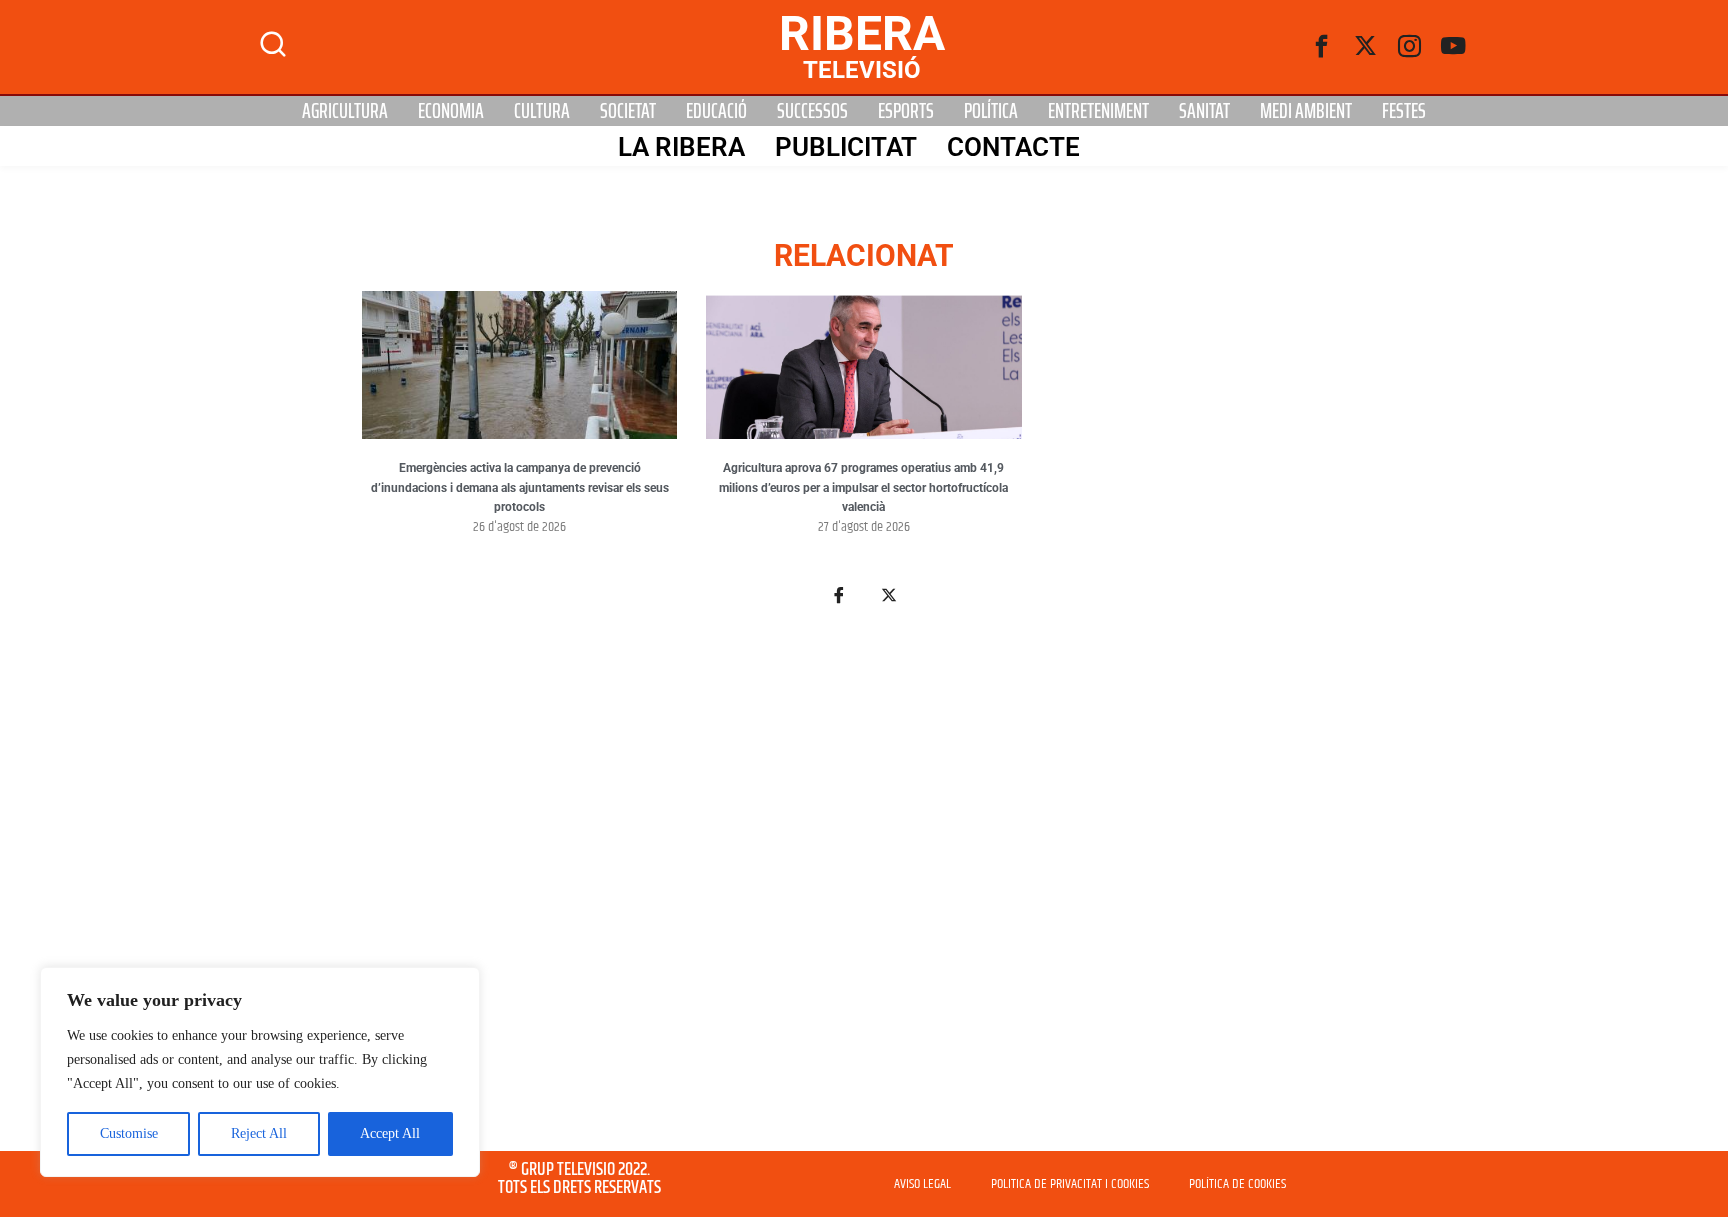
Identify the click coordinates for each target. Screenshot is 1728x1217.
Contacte (1013, 147)
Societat (628, 111)
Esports (906, 111)
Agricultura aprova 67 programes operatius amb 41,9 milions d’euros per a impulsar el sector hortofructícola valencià (863, 487)
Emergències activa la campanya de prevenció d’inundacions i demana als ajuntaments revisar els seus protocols (520, 487)
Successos (812, 111)
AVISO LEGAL (922, 1184)
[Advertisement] (864, 890)
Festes (1404, 111)
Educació (716, 111)
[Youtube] (1454, 47)
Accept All (390, 1133)
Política (991, 111)
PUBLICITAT (846, 147)
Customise (129, 1133)
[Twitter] (1366, 47)
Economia (451, 111)
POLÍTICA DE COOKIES (1237, 1184)
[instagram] (1410, 47)
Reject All (259, 1133)
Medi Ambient (1306, 111)
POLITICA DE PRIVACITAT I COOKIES (1070, 1184)
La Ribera (681, 147)
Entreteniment (1098, 111)
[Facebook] (1322, 47)
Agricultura (345, 111)
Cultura (542, 111)
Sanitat (1204, 111)
